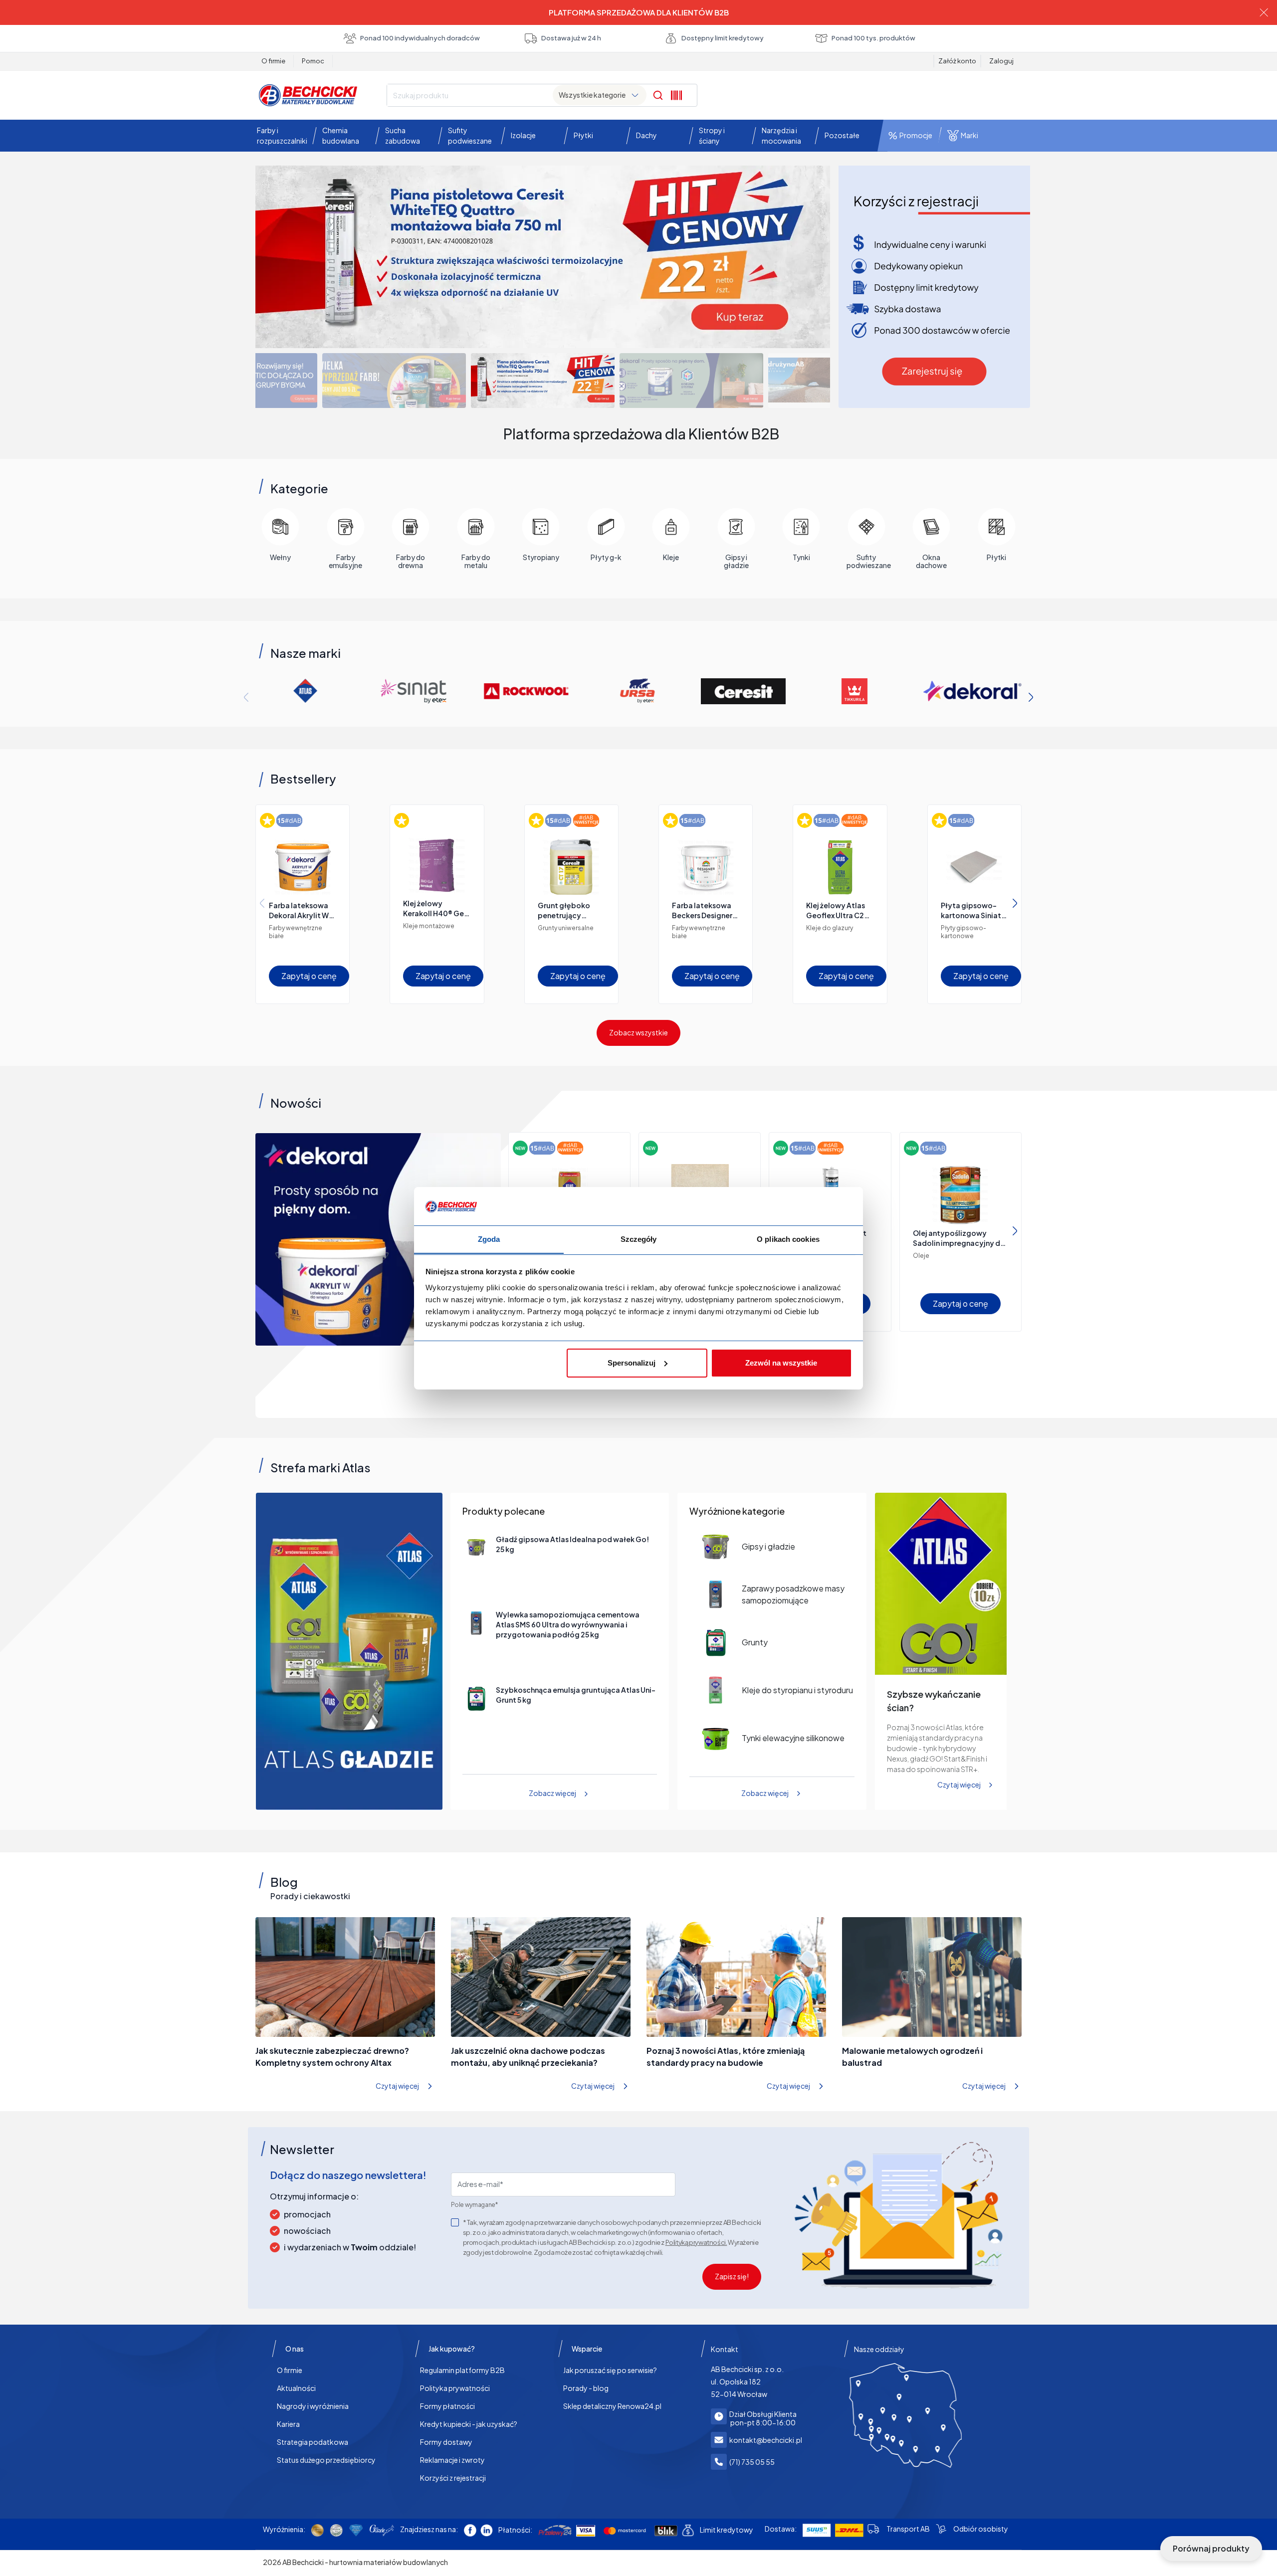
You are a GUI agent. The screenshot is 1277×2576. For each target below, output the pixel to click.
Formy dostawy (446, 2442)
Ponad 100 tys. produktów (873, 38)
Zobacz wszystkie (638, 1032)
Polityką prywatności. (696, 2242)
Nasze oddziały (879, 2349)
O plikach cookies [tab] (788, 1239)
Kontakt (725, 2349)
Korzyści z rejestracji (453, 2478)
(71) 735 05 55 (752, 2462)
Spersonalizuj (632, 1363)
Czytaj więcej (959, 1785)
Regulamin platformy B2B (462, 2370)
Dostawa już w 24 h (571, 38)
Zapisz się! (732, 2276)
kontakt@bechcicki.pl (766, 2440)
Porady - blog (586, 2388)
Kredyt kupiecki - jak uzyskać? (469, 2424)
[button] (280, 136)
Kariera (288, 2424)
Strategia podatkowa (313, 2442)
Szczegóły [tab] (639, 1239)
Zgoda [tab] (489, 1239)
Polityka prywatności (455, 2388)
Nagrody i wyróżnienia (313, 2406)
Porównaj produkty (1211, 2548)
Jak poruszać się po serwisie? (610, 2370)
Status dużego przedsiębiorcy (326, 2460)
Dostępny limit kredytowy (723, 38)
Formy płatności (447, 2406)
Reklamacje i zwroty (452, 2460)
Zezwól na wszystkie (781, 1363)
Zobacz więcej (552, 1793)
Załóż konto (957, 61)
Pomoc (313, 61)
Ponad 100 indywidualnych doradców (420, 38)
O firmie (273, 61)
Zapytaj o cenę (309, 976)
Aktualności (296, 2388)
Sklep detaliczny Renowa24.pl (612, 2406)
